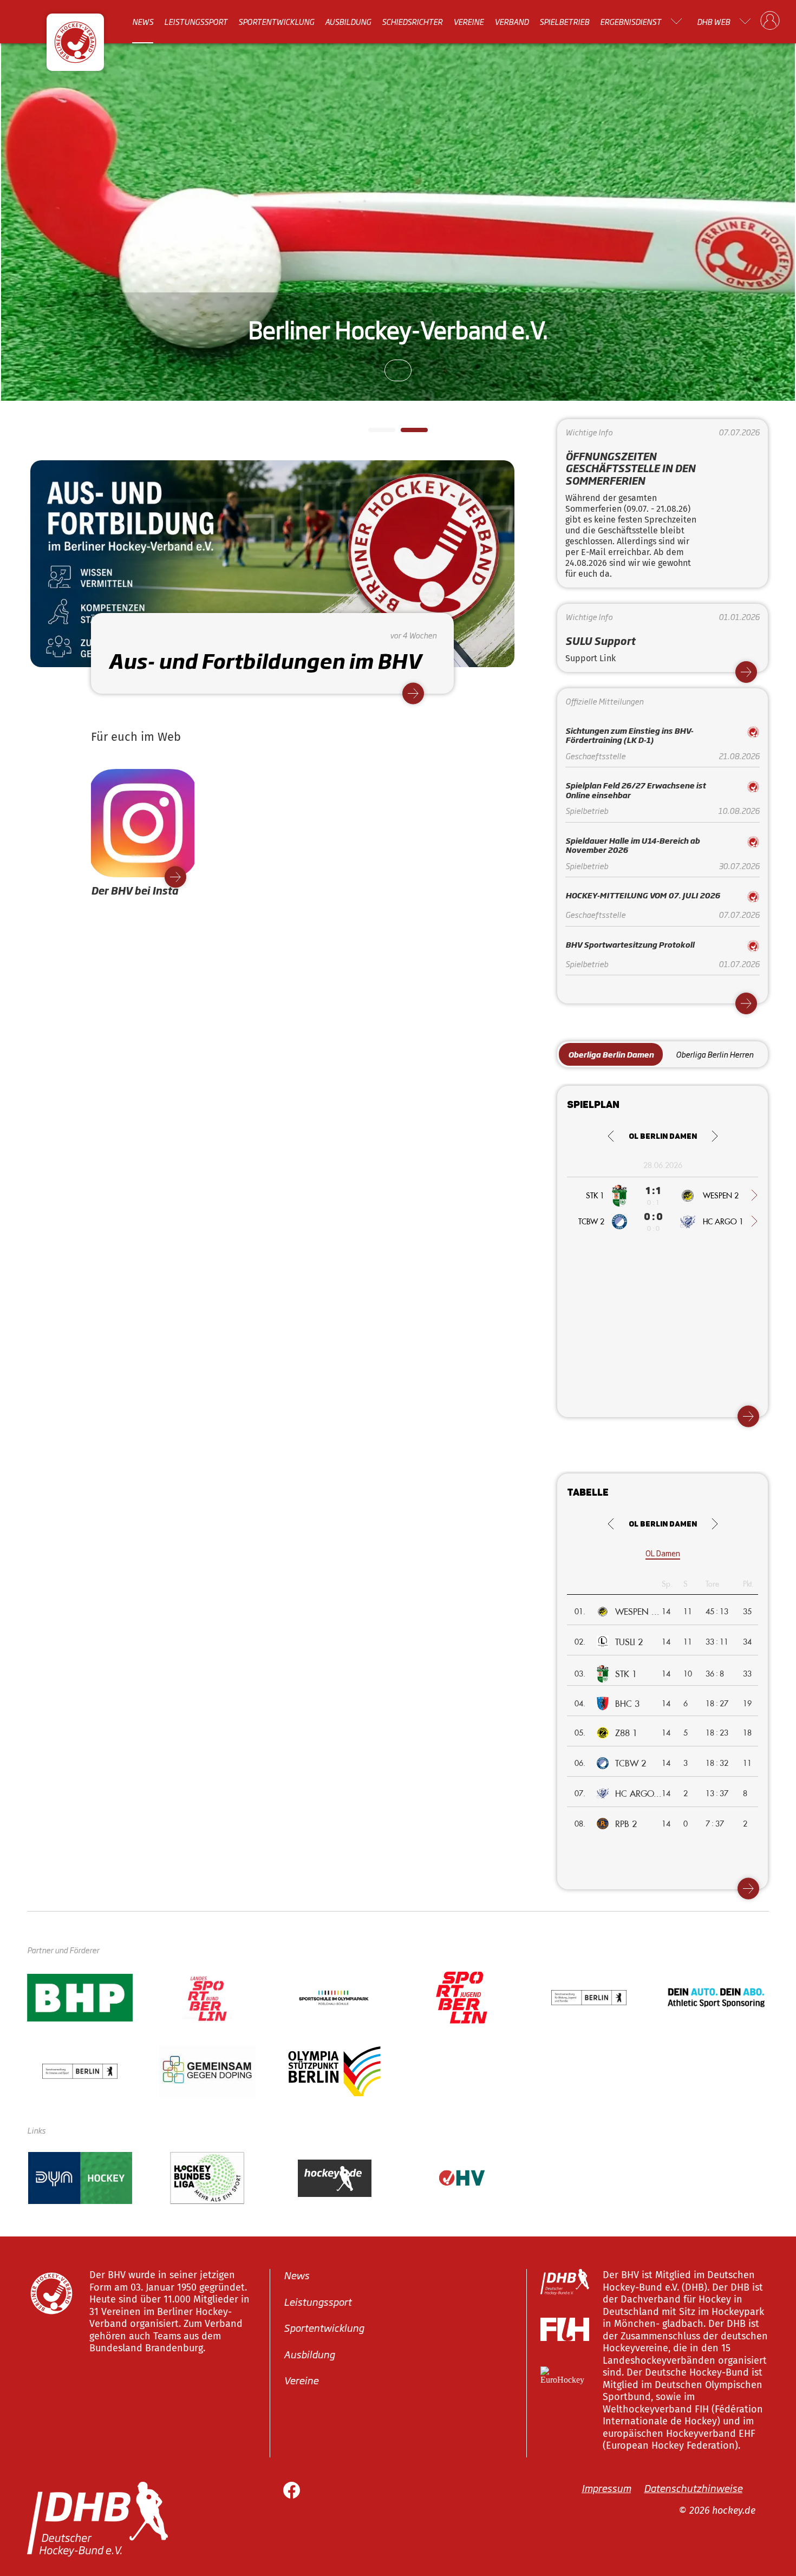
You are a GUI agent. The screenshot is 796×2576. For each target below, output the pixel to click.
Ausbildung (348, 21)
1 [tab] (374, 433)
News (143, 21)
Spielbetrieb (564, 21)
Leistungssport (196, 21)
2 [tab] (406, 433)
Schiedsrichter (412, 21)
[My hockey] (770, 21)
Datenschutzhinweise (693, 2488)
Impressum (606, 2488)
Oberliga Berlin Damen (611, 1054)
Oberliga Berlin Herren (715, 1054)
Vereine (468, 21)
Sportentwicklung (276, 21)
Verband (511, 21)
